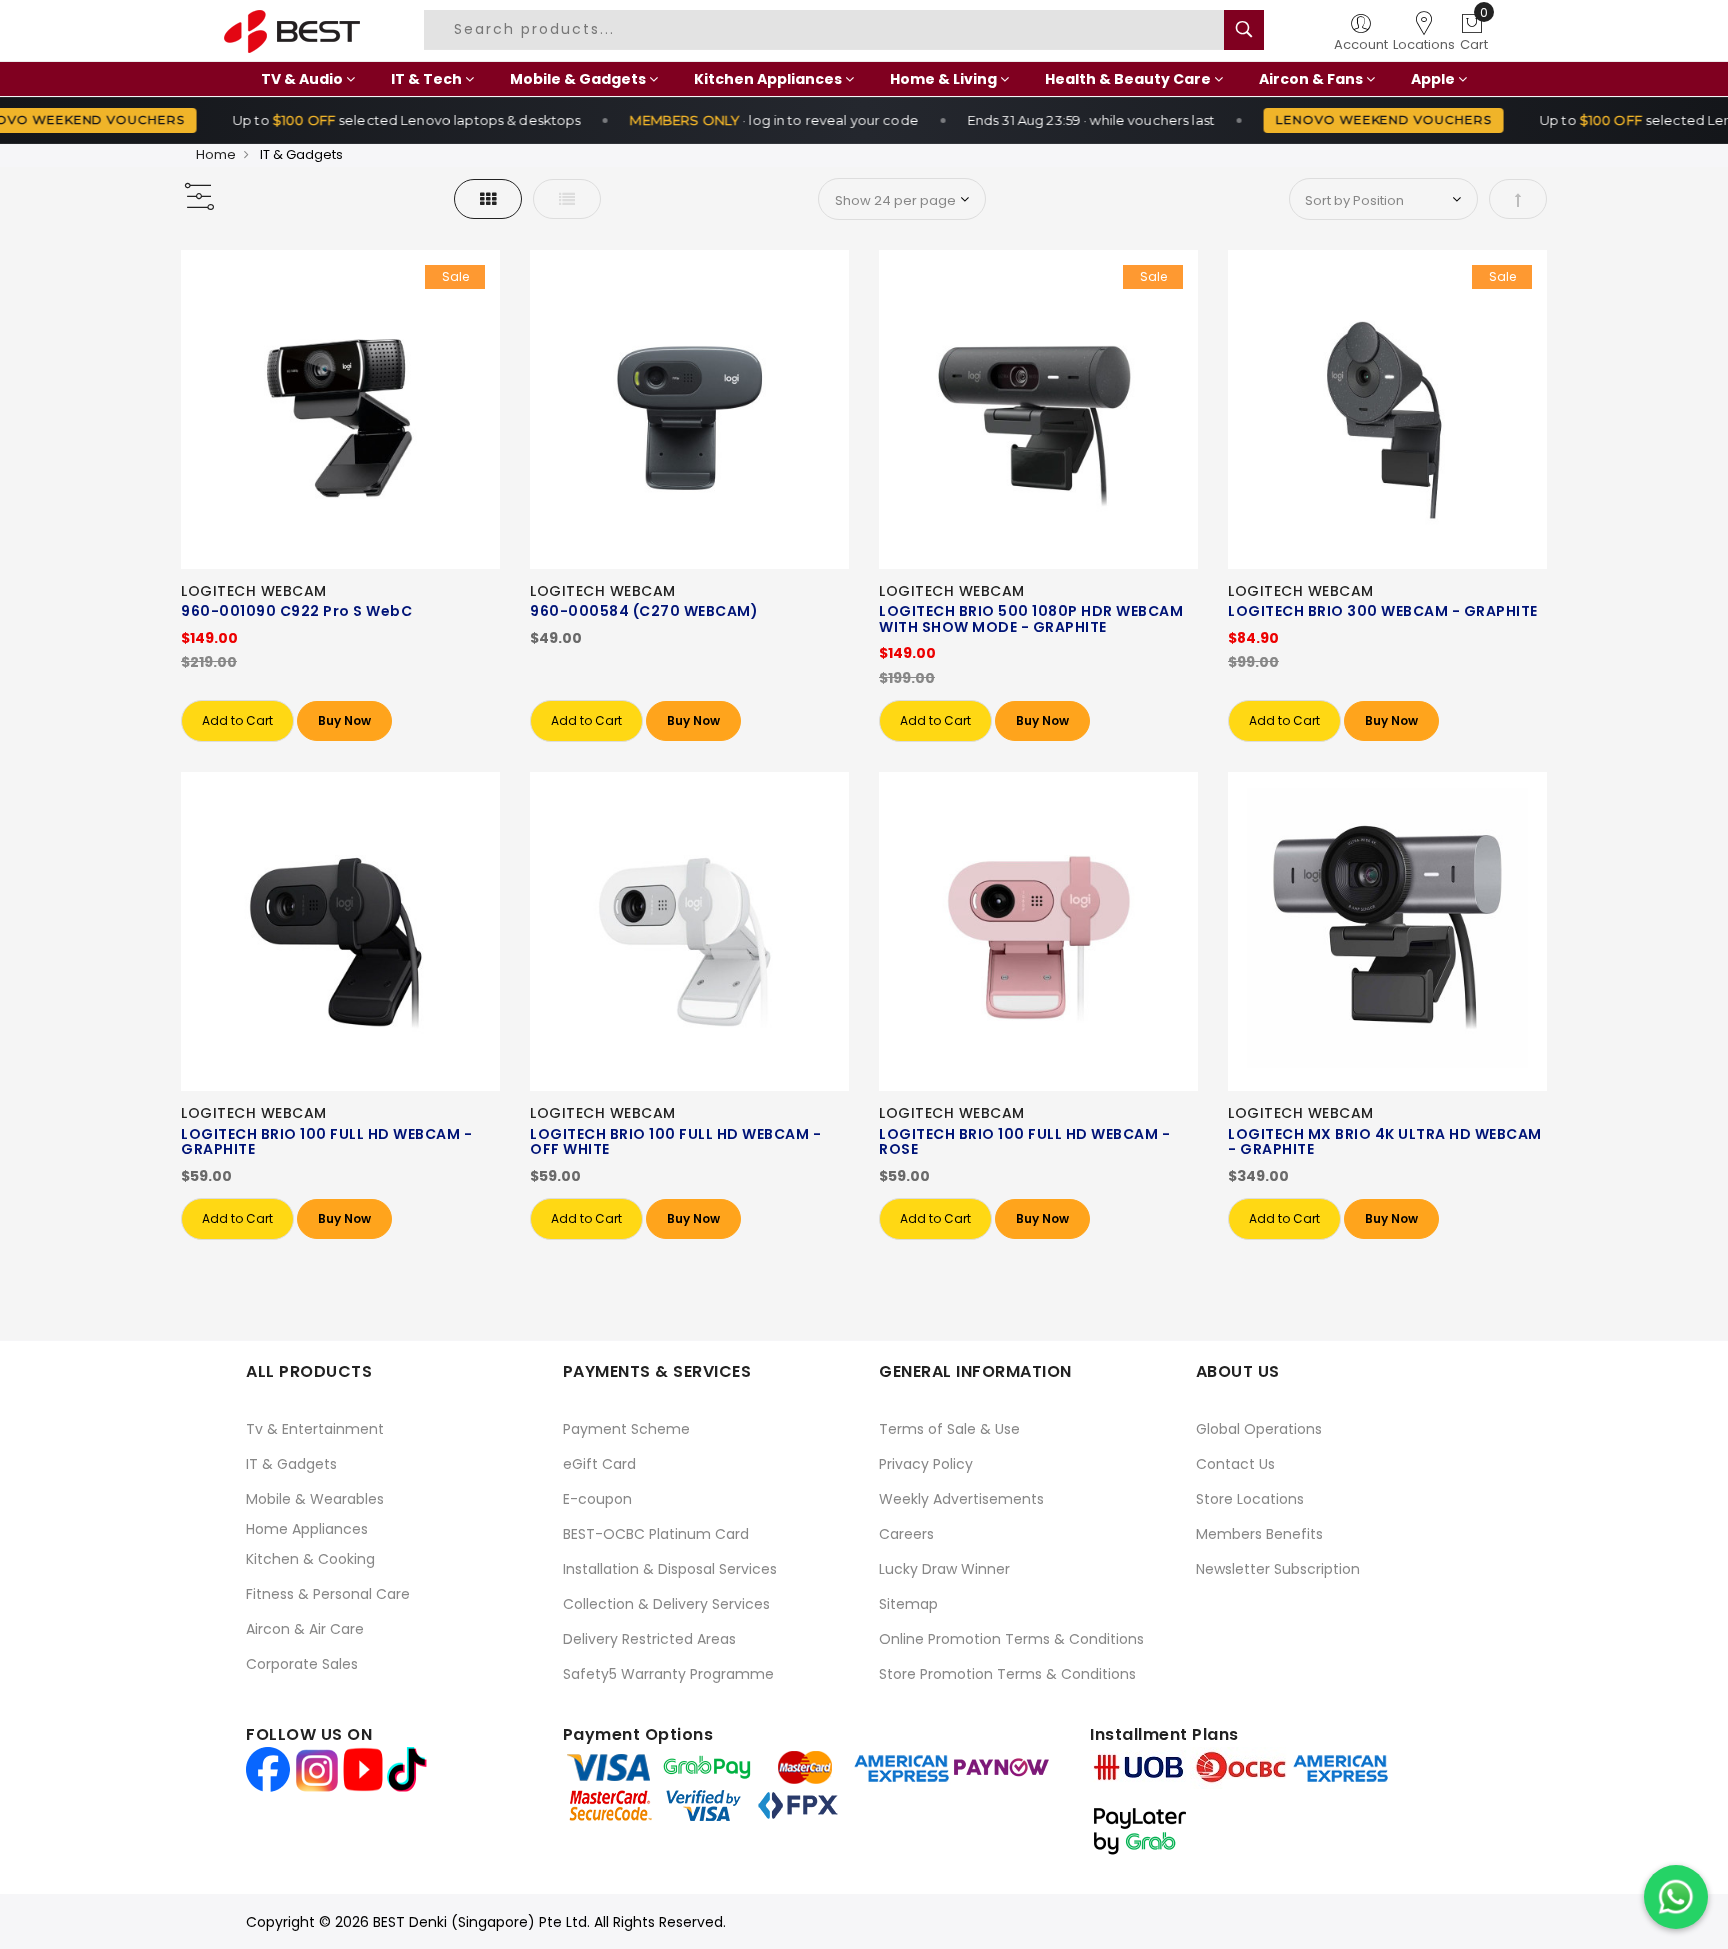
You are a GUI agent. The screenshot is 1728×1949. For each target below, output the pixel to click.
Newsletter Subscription (1278, 1569)
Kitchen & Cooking (310, 1559)
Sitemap (908, 1604)
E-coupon (597, 1499)
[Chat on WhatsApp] (1676, 1897)
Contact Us (1235, 1464)
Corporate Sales (302, 1664)
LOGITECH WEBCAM (254, 591)
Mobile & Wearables (315, 1499)
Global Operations (1259, 1429)
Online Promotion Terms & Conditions (1011, 1639)
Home (216, 154)
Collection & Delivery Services (666, 1604)
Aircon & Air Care (305, 1629)
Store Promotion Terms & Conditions (1007, 1674)
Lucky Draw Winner (944, 1569)
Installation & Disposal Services (670, 1569)
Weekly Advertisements (961, 1499)
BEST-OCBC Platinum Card (656, 1534)
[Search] (1244, 30)
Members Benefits (1259, 1534)
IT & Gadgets (291, 1464)
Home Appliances (307, 1529)
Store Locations (1250, 1499)
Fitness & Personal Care (328, 1594)
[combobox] (827, 30)
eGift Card (599, 1464)
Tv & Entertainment (315, 1429)
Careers (906, 1534)
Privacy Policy (926, 1464)
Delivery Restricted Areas (649, 1639)
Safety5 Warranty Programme (668, 1674)
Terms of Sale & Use (949, 1429)
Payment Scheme (626, 1429)
